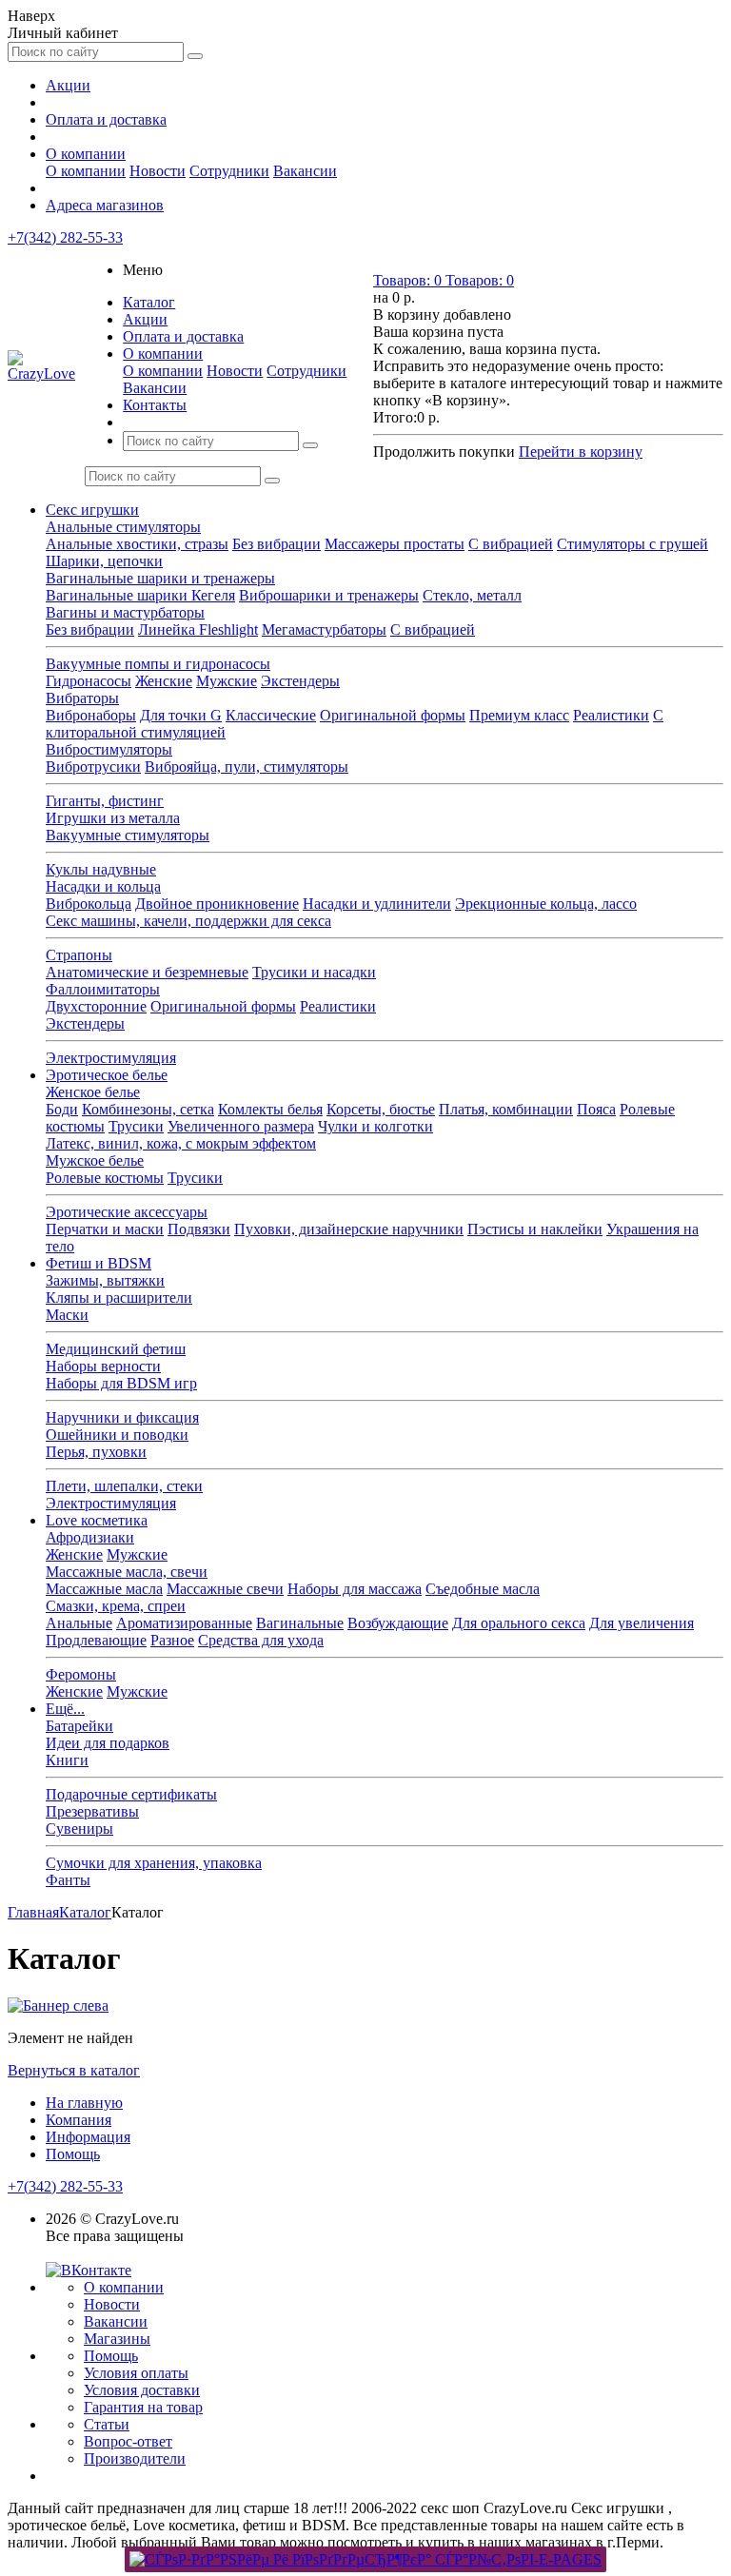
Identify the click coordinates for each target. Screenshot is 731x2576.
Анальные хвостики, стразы (137, 544)
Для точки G (181, 715)
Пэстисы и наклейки (535, 1229)
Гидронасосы (89, 681)
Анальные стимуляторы (123, 527)
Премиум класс (519, 715)
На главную (84, 2103)
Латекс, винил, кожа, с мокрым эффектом (181, 1143)
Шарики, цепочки (104, 561)
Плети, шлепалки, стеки (124, 1486)
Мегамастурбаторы (324, 629)
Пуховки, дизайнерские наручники (349, 1229)
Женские (164, 681)
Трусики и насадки (314, 972)
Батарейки (79, 1726)
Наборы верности (103, 1366)
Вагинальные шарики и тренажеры (160, 578)
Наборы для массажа (355, 1589)
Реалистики (611, 715)
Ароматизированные (184, 1623)
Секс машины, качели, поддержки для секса (188, 921)
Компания (79, 2120)
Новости (158, 171)
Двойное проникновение (217, 904)
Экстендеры (300, 681)
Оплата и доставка (106, 119)
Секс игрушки (92, 510)
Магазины (117, 2339)
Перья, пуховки (96, 1452)
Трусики (136, 1126)
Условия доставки (142, 2390)
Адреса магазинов (105, 205)
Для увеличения (642, 1623)
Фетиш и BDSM (99, 1263)
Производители (135, 2458)
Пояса (596, 1109)
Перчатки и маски (105, 1229)
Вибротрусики (93, 767)
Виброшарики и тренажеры (329, 595)
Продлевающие (96, 1640)
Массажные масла (104, 1589)
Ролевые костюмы (105, 1178)
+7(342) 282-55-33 (65, 237)
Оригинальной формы (393, 715)
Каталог (149, 302)
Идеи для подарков (108, 1743)
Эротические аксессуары (127, 1212)
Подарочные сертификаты (131, 1794)
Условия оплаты (136, 2373)
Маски (67, 1315)
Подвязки (199, 1229)
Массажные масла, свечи (127, 1572)
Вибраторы (82, 698)
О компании (86, 154)
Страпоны (79, 955)
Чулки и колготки (375, 1126)
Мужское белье (95, 1160)
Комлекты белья (270, 1109)
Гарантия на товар (143, 2407)
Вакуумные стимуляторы (128, 835)
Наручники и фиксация (122, 1417)
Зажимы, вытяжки (105, 1280)
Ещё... (65, 1709)
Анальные (79, 1623)
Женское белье (93, 1092)
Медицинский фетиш (116, 1349)
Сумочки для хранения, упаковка (154, 1863)
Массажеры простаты (395, 544)
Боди (62, 1109)
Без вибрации (277, 544)
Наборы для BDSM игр (121, 1383)
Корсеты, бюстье (381, 1109)
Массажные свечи (225, 1589)
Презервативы (92, 1811)
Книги (67, 1760)
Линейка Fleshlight (198, 629)
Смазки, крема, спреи (116, 1606)
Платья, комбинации (506, 1109)
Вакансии (305, 171)
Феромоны (81, 1674)
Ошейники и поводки (117, 1435)
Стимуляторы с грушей (632, 544)
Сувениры (79, 1829)
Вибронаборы (91, 715)
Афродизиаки (90, 1537)
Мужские (227, 681)
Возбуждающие (398, 1623)
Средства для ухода (261, 1640)
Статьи (107, 2424)
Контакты (155, 405)
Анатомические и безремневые (147, 972)
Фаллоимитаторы (103, 989)
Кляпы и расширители (119, 1298)
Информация (88, 2137)
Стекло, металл (472, 595)
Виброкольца (89, 904)
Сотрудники (229, 171)
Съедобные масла (483, 1589)
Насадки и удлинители (377, 904)
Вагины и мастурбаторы (125, 612)
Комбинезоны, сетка (148, 1109)
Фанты (68, 1880)
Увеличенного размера (241, 1126)
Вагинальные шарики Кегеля (140, 595)
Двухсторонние (96, 1006)
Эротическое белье (107, 1075)
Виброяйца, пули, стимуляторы (247, 767)
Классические (271, 715)
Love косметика (97, 1520)
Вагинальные (300, 1623)
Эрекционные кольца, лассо (546, 904)
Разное (172, 1640)
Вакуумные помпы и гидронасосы (158, 664)
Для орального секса (519, 1623)
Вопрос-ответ (128, 2441)
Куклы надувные (101, 869)
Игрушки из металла (113, 818)
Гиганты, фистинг (105, 801)
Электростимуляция (111, 1058)
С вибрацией (511, 544)
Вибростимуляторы (109, 749)
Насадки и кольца (103, 886)
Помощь (73, 2154)
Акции (68, 85)
